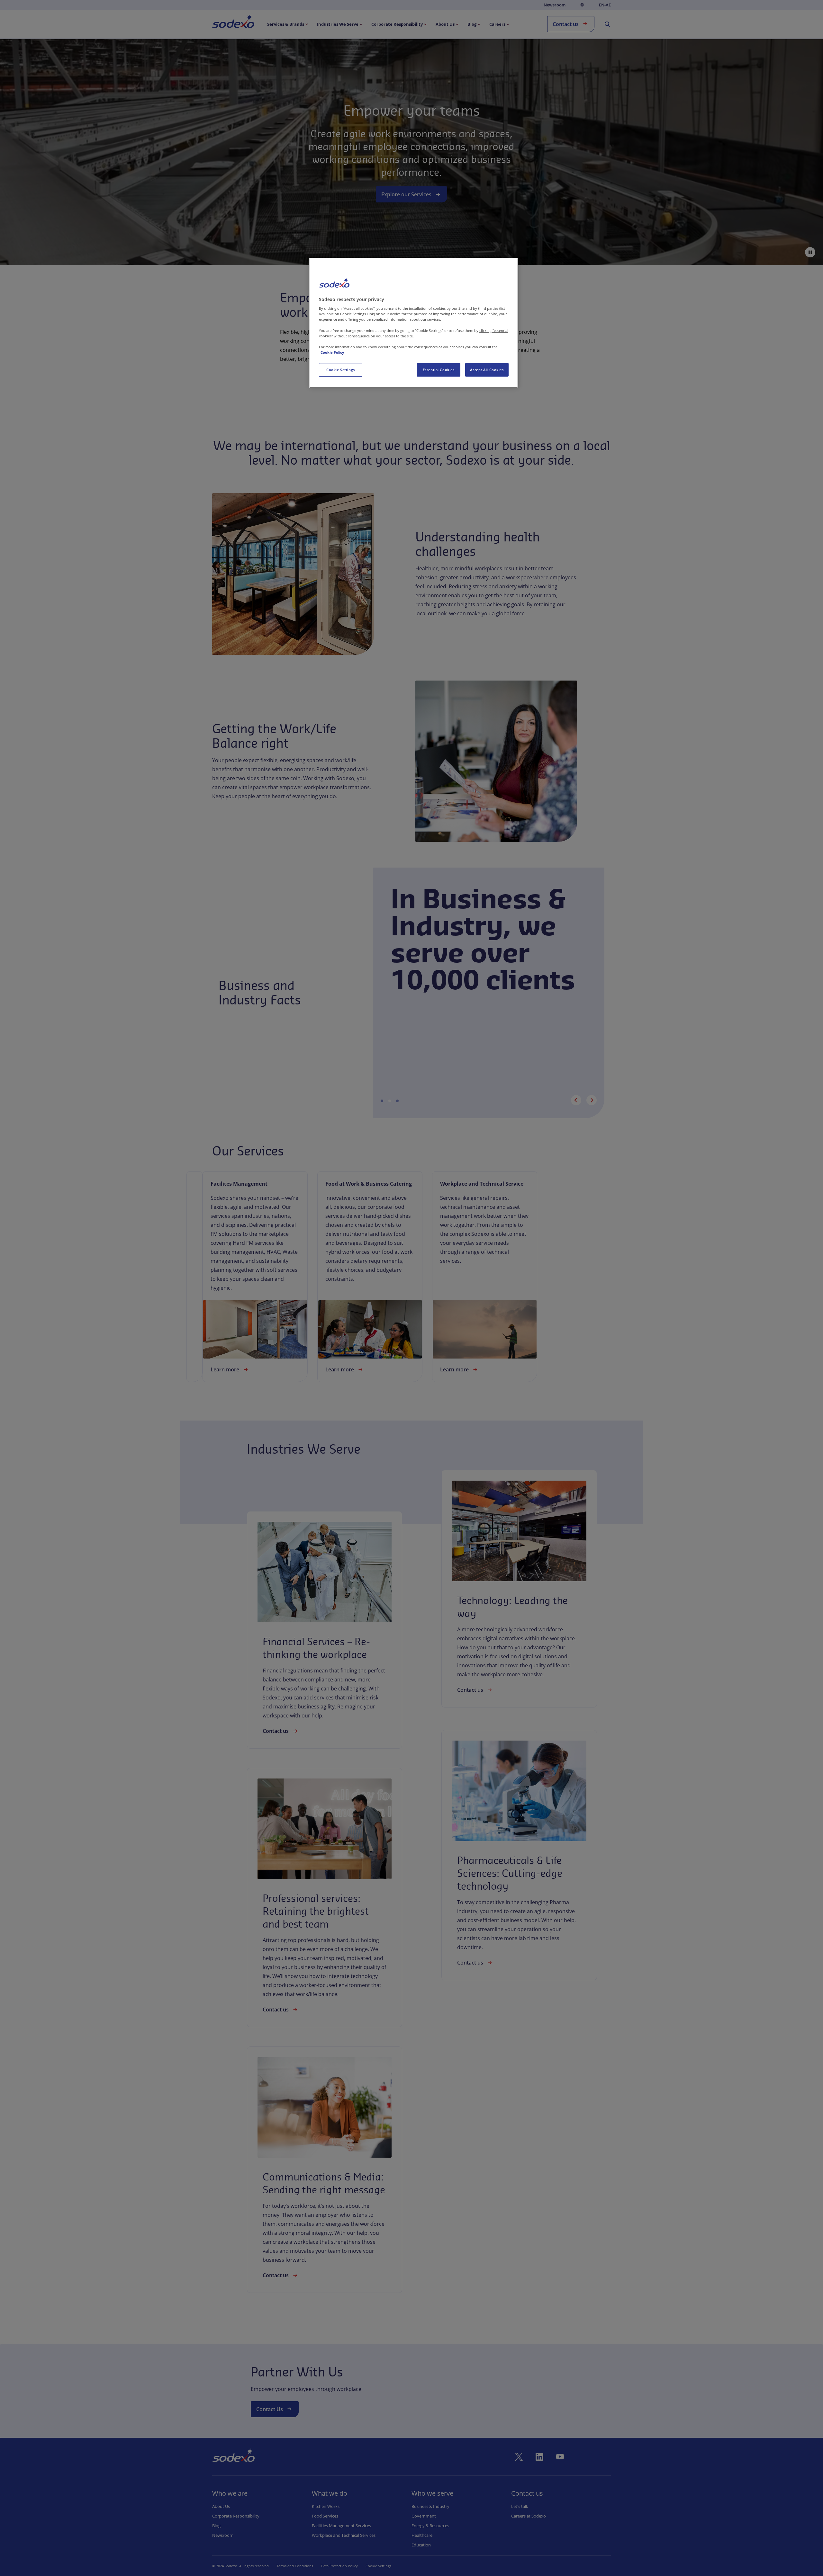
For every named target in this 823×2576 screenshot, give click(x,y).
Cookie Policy (332, 352)
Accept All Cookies (487, 370)
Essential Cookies (439, 370)
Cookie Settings (341, 370)
